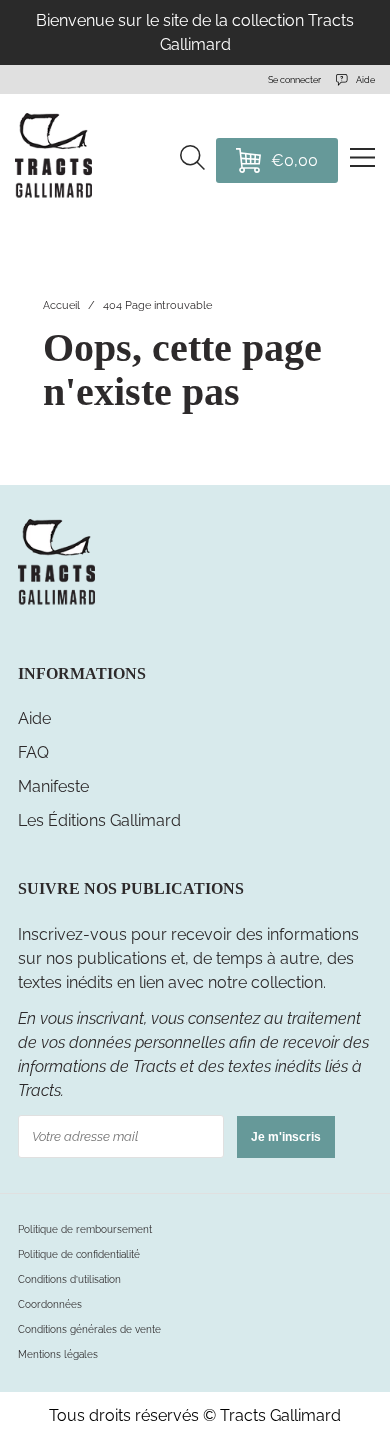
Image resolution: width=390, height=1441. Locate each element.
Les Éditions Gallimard (99, 820)
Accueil (61, 305)
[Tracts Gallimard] (56, 602)
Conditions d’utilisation (69, 1279)
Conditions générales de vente (89, 1329)
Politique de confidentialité (79, 1254)
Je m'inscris (286, 1137)
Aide (34, 718)
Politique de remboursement (85, 1229)
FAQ (33, 752)
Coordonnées (50, 1304)
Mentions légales (58, 1354)
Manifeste (53, 786)
